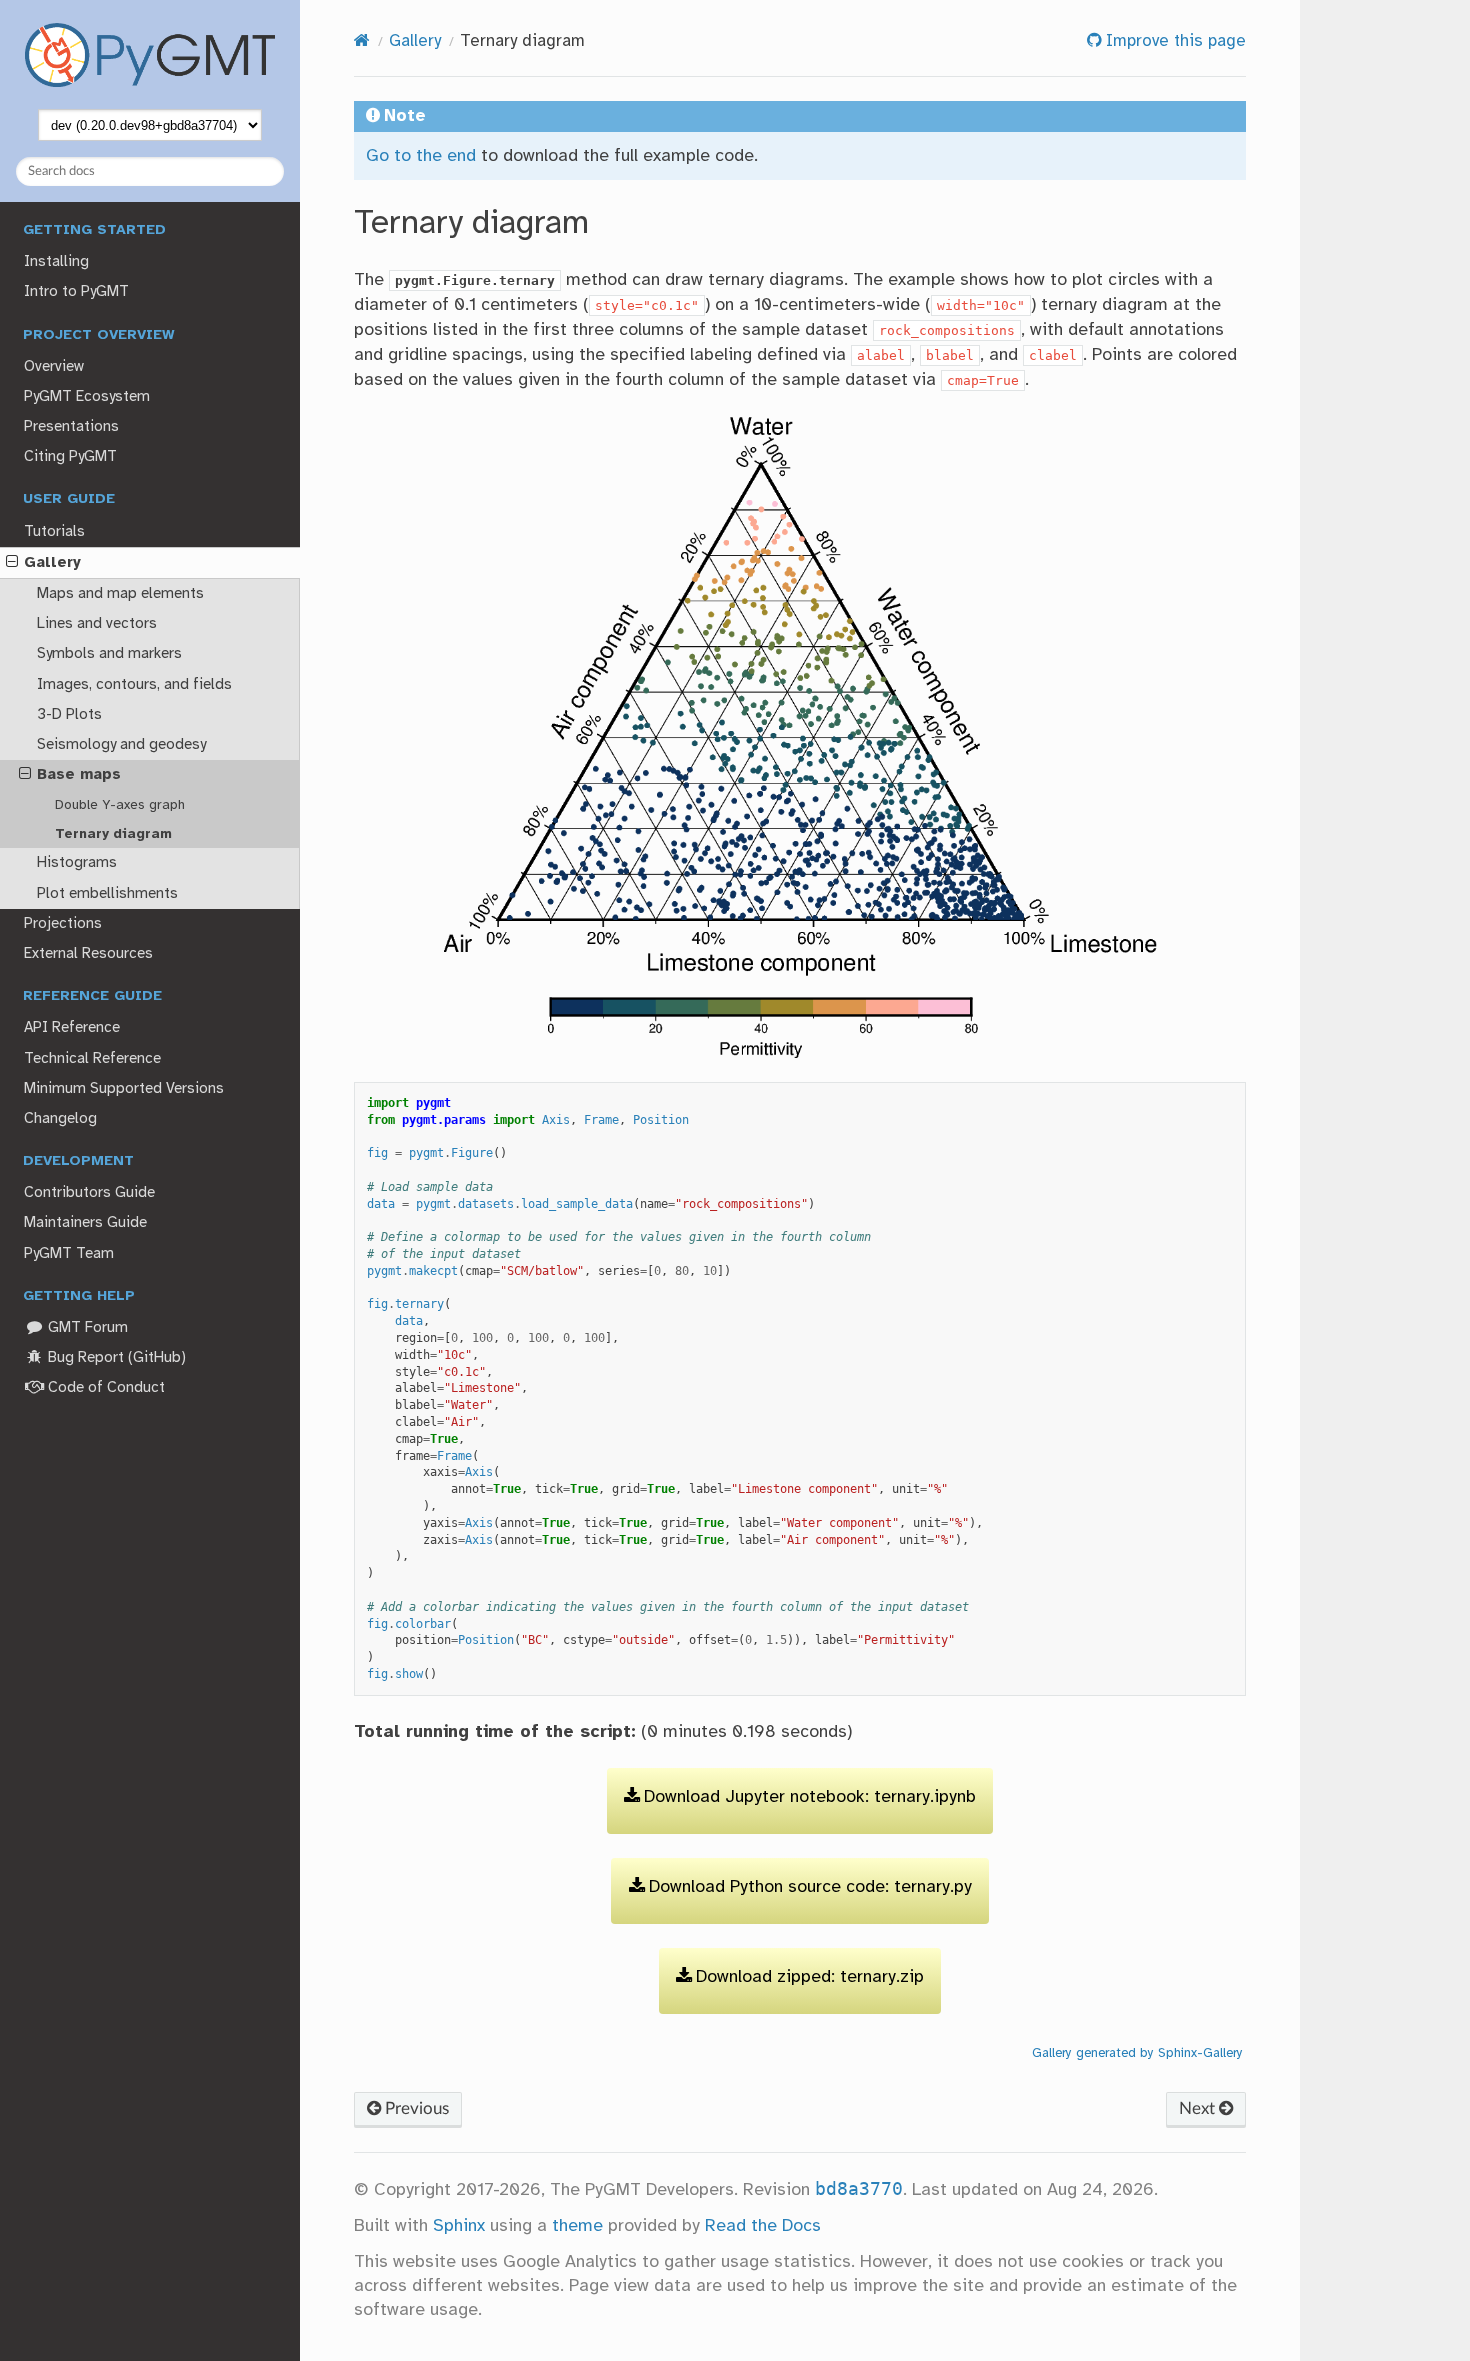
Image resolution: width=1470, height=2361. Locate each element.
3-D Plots (69, 715)
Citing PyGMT (70, 457)
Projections (63, 924)
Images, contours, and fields (134, 685)
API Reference (72, 1028)
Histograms (77, 863)
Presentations (71, 427)
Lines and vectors (97, 624)
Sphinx (459, 2226)
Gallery (52, 563)
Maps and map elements (120, 594)
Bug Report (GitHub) (115, 1358)
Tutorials (54, 532)
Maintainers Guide (85, 1223)
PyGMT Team (69, 1254)
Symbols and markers (109, 654)
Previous (415, 2108)
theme (577, 2226)
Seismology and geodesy (121, 745)
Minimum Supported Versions (124, 1089)
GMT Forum (86, 1328)
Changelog (60, 1119)
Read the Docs (763, 2226)
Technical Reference (92, 1059)
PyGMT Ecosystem (87, 397)
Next (1199, 2108)
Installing (56, 262)
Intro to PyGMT (76, 292)
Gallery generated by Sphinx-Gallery (1137, 2053)
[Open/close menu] (12, 563)
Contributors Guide (89, 1193)
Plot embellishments (107, 894)
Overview (54, 367)
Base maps (79, 775)
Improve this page (1173, 41)
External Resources (88, 954)
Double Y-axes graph (120, 805)
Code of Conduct (104, 1388)
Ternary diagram (113, 834)
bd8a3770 (859, 2189)
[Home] (362, 41)
